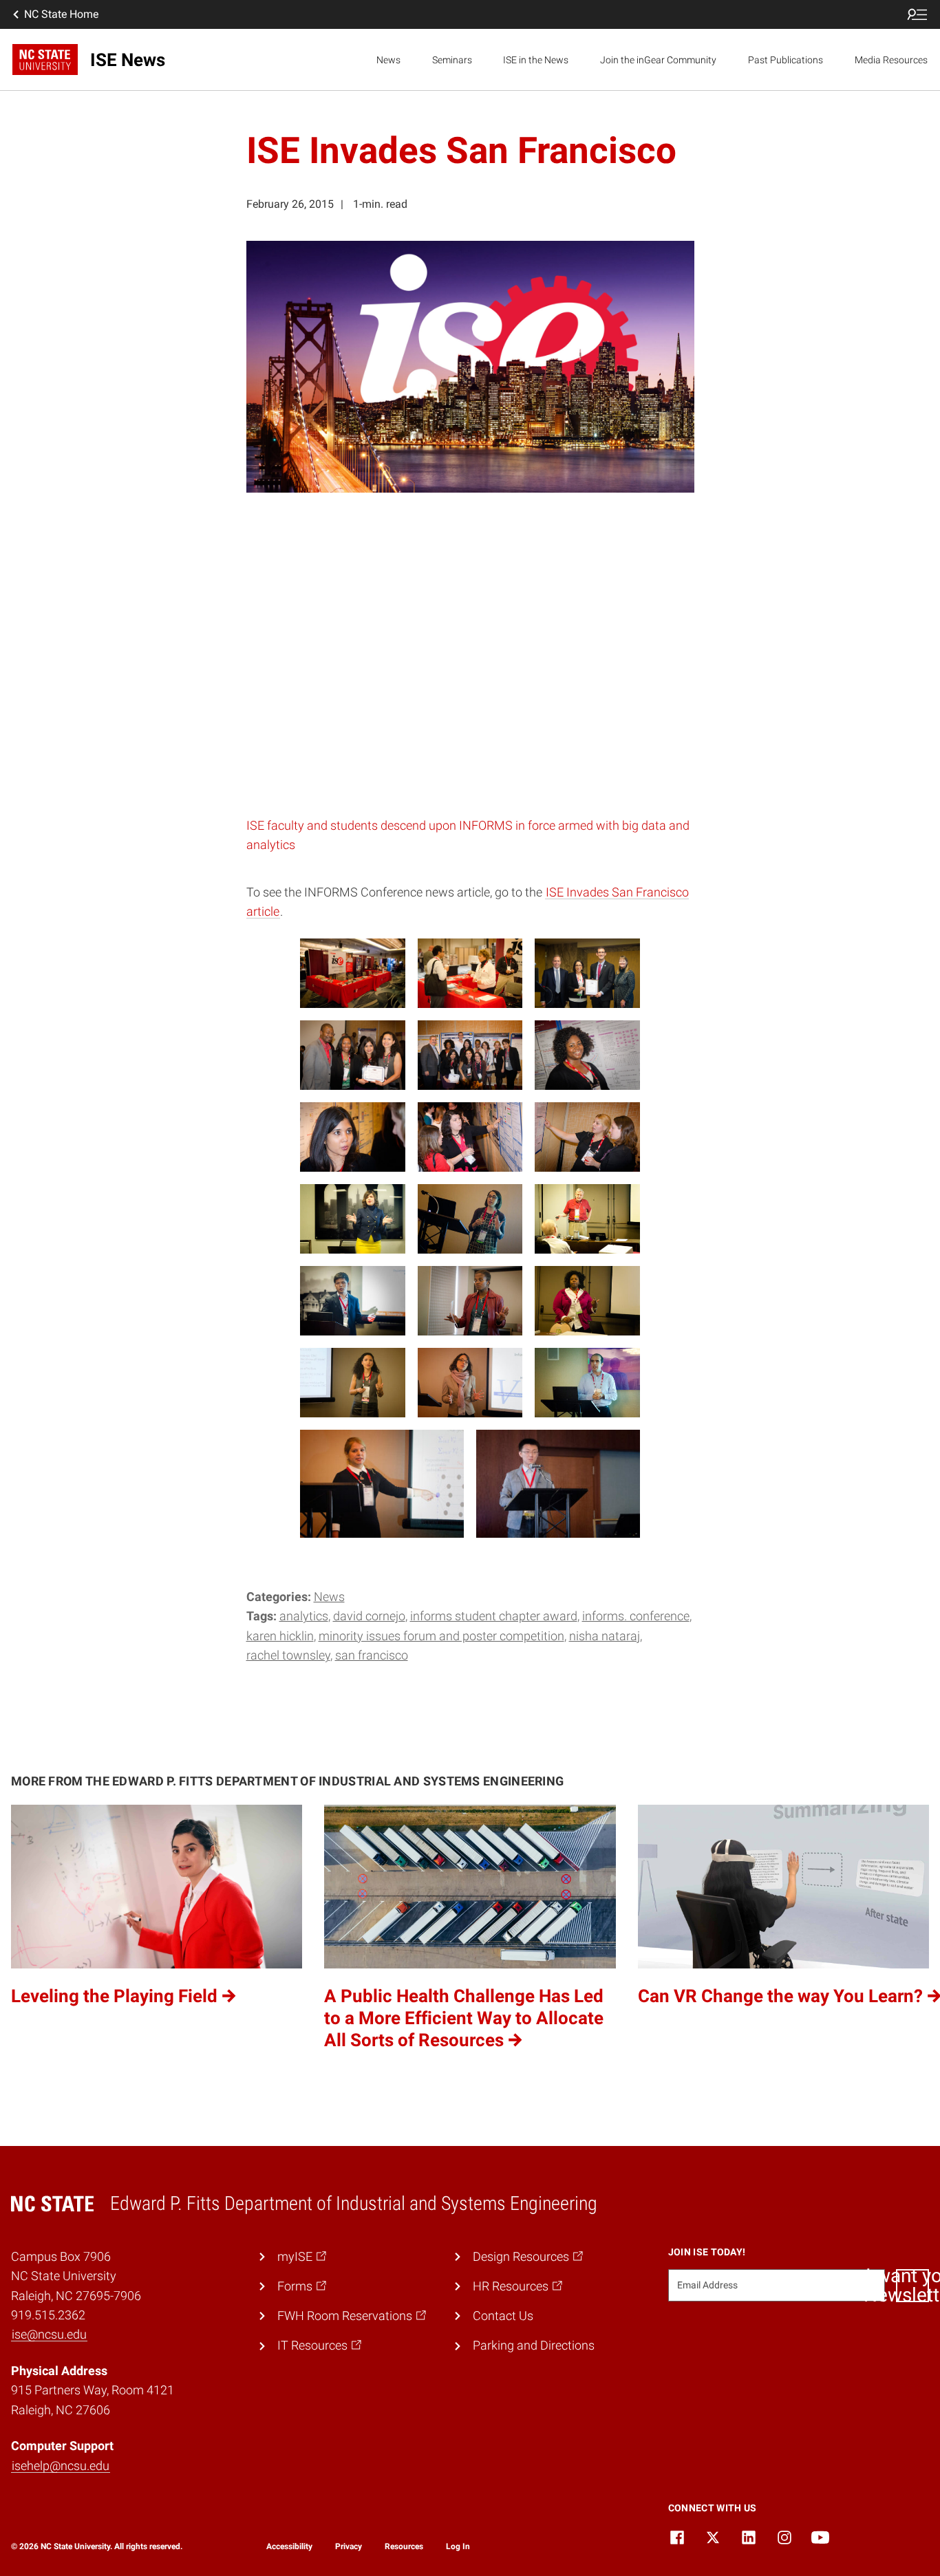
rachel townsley (288, 1655)
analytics (304, 1616)
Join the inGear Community (658, 60)
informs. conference (636, 1616)
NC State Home (61, 14)
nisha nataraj (605, 1636)
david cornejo (369, 1616)
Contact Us (503, 2316)
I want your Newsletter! (912, 2286)
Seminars (452, 60)
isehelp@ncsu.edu (61, 2466)
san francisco (372, 1655)
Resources (404, 2546)
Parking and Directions (534, 2346)
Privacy (349, 2546)
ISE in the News (536, 60)
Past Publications (786, 60)
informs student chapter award (494, 1616)
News (388, 60)
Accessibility (289, 2546)
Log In (458, 2546)
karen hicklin (280, 1636)
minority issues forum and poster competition (441, 1636)
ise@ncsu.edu (49, 2334)
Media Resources (891, 60)
